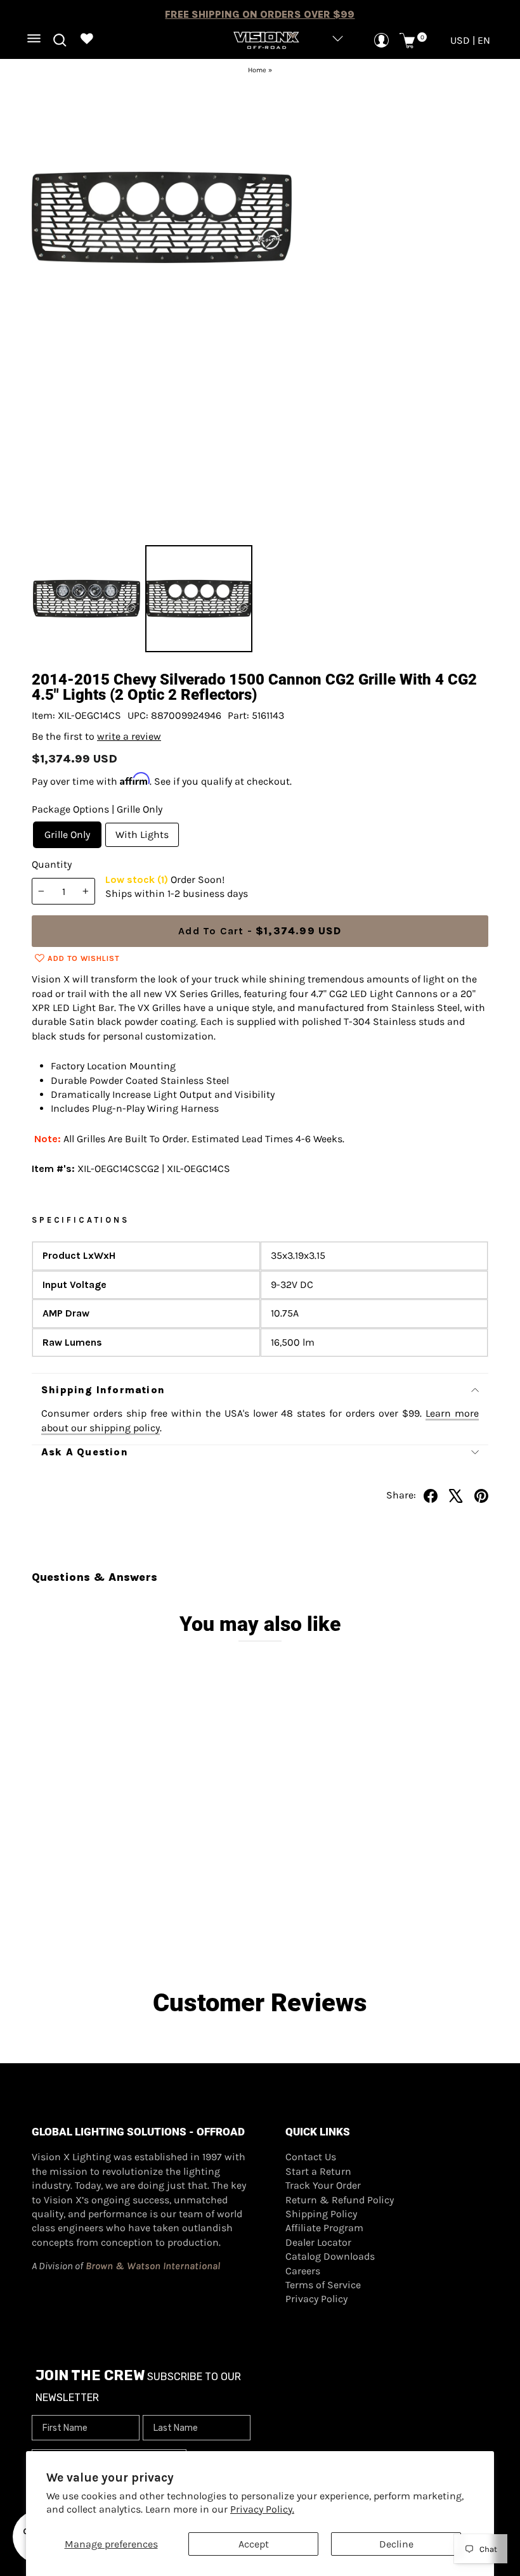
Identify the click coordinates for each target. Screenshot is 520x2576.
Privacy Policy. (262, 2509)
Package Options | (97, 809)
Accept (254, 2544)
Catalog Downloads (330, 2256)
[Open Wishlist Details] (87, 40)
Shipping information (103, 1390)
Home (257, 70)
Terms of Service (323, 2285)
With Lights (142, 834)
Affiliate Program (324, 2228)
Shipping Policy (321, 2214)
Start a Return (318, 2171)
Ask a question (85, 1452)
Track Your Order (323, 2185)
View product (89, 1895)
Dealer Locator (318, 2242)
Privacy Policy (316, 2299)
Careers (303, 2271)
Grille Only (67, 834)
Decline (396, 2544)
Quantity (52, 864)
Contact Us (311, 2157)
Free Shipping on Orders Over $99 (260, 14)
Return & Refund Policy (340, 2200)
